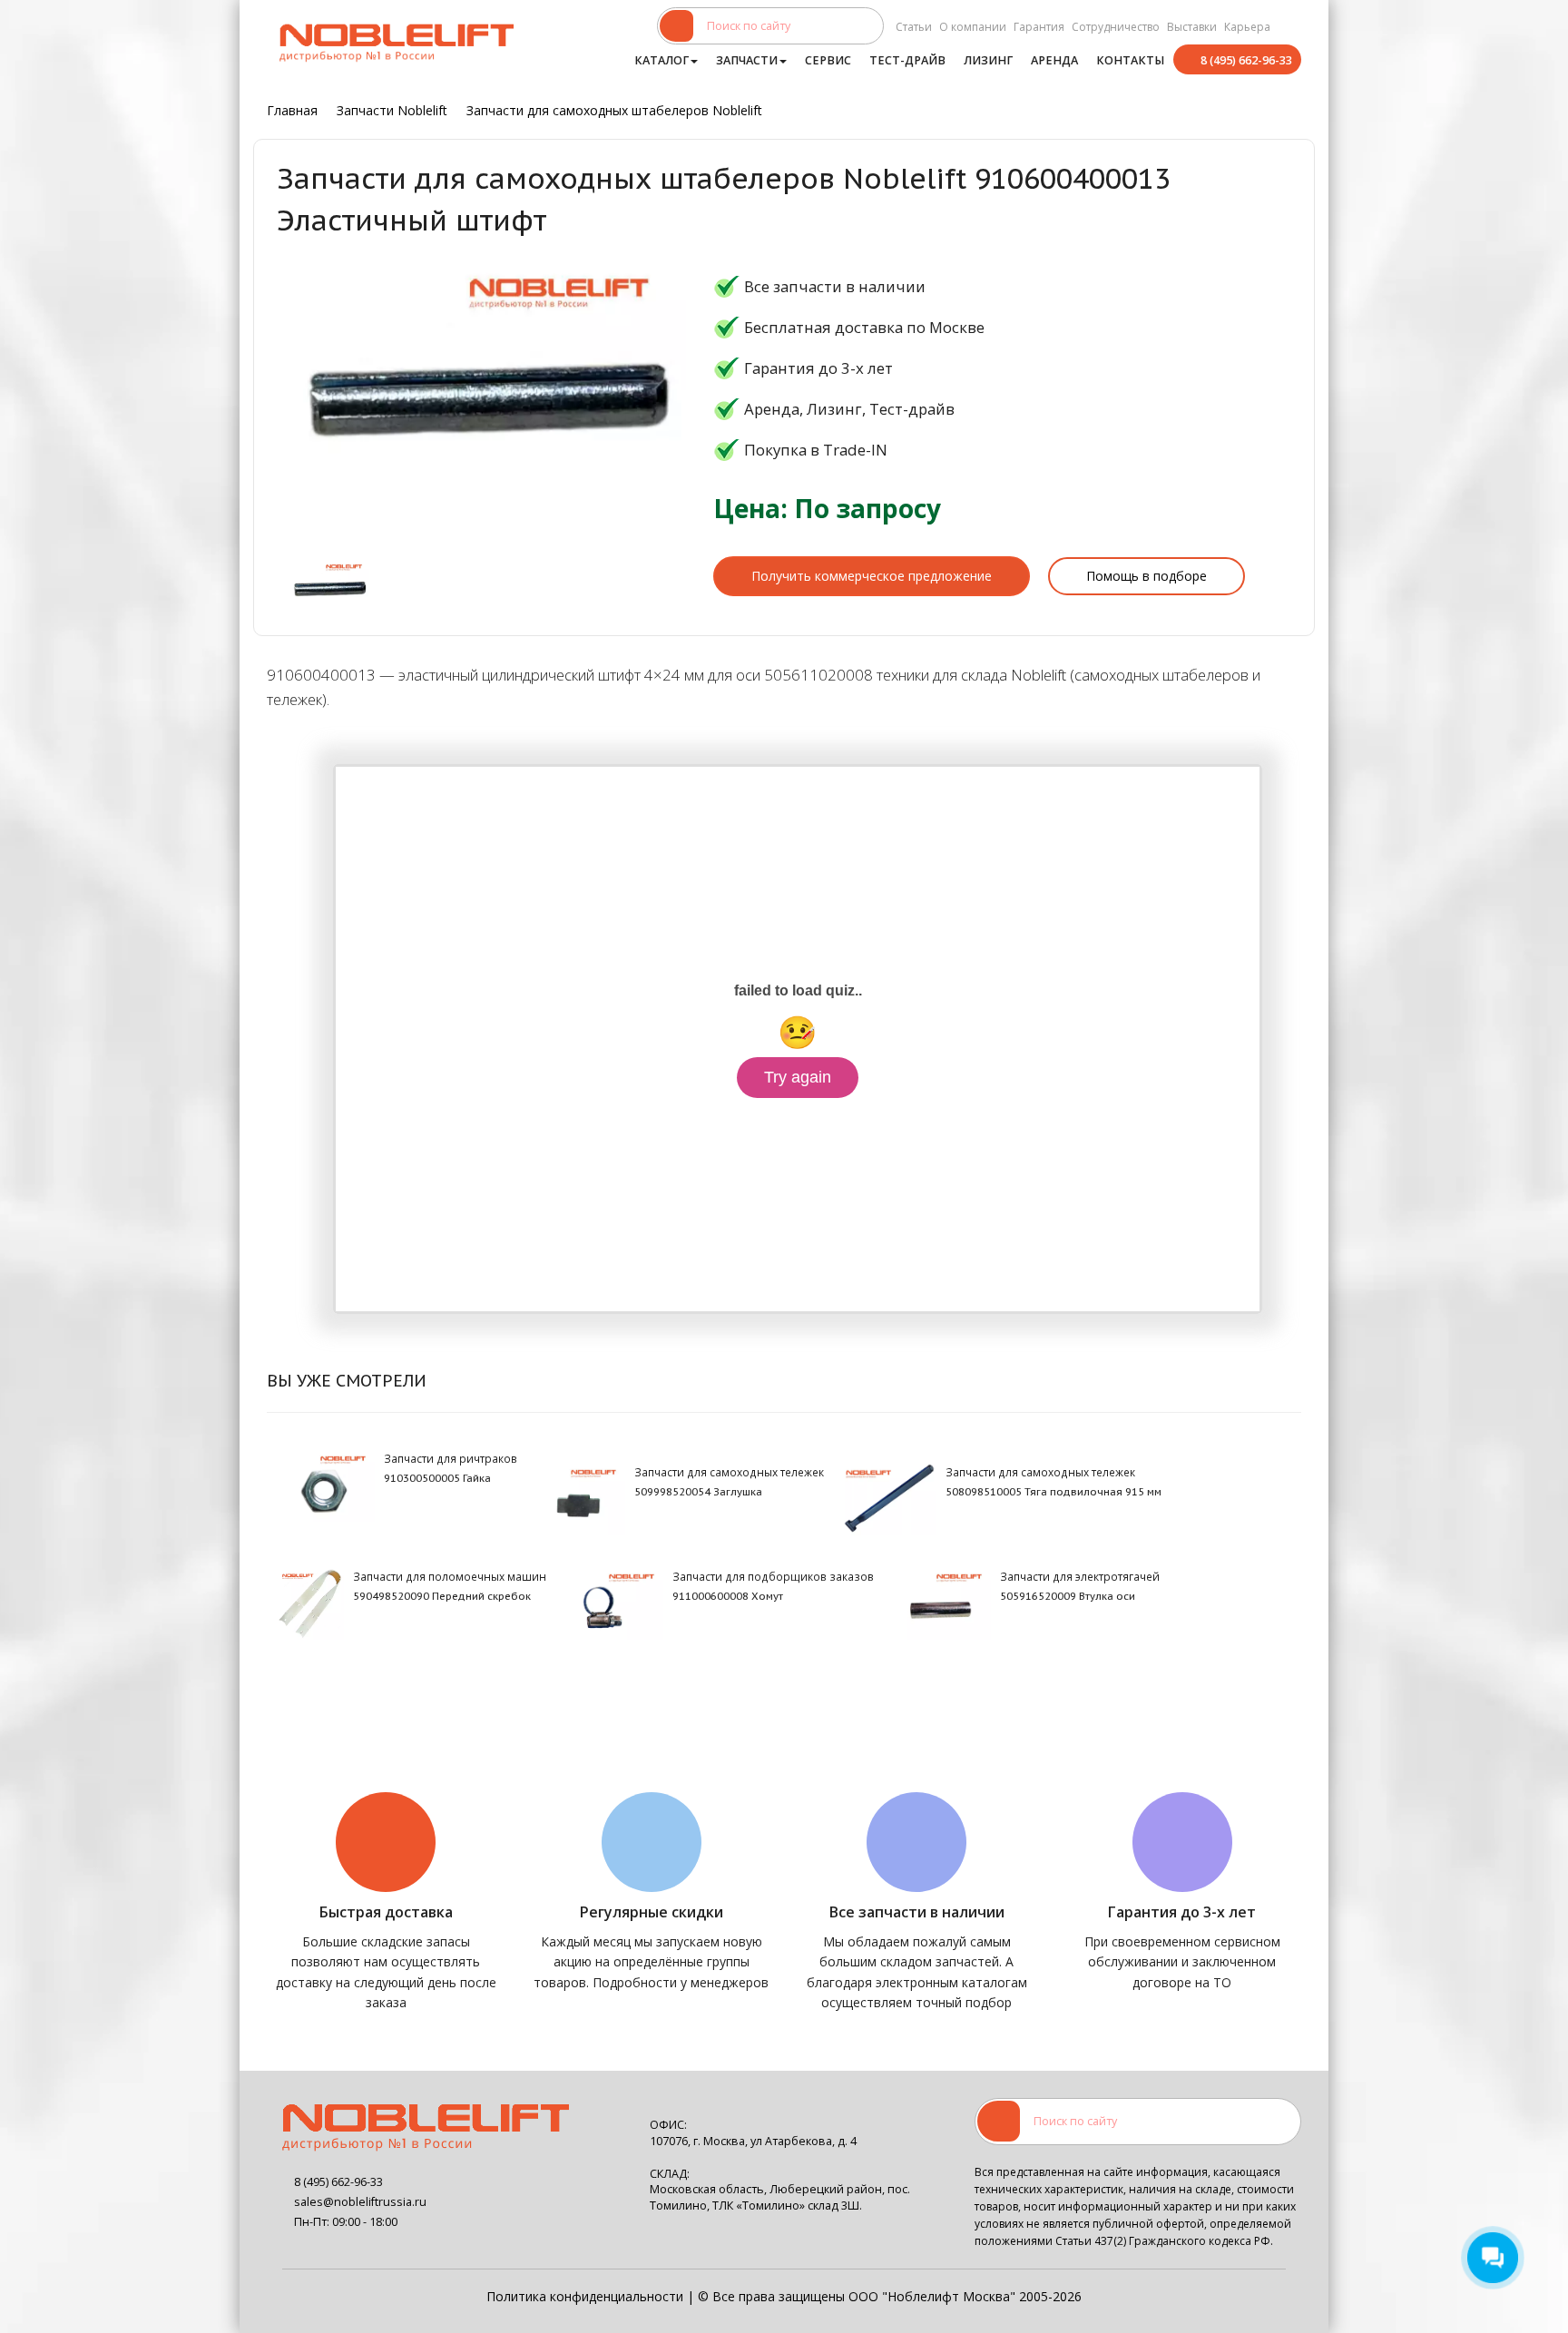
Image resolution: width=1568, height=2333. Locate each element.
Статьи (914, 27)
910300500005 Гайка (437, 1478)
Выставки (1192, 27)
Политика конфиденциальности (585, 2296)
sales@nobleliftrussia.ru (360, 2202)
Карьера (1247, 27)
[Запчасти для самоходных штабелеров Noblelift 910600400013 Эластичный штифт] (330, 588)
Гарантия (1039, 27)
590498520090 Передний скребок (442, 1596)
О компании (973, 27)
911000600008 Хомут (728, 1596)
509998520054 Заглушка (698, 1492)
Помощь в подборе (1147, 576)
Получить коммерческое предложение (872, 576)
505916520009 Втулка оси (1068, 1596)
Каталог (661, 60)
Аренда (1054, 60)
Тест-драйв (907, 60)
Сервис (828, 60)
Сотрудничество (1116, 27)
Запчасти (747, 60)
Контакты (1130, 60)
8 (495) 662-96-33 (1246, 60)
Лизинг (988, 60)
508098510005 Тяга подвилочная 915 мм (1053, 1492)
